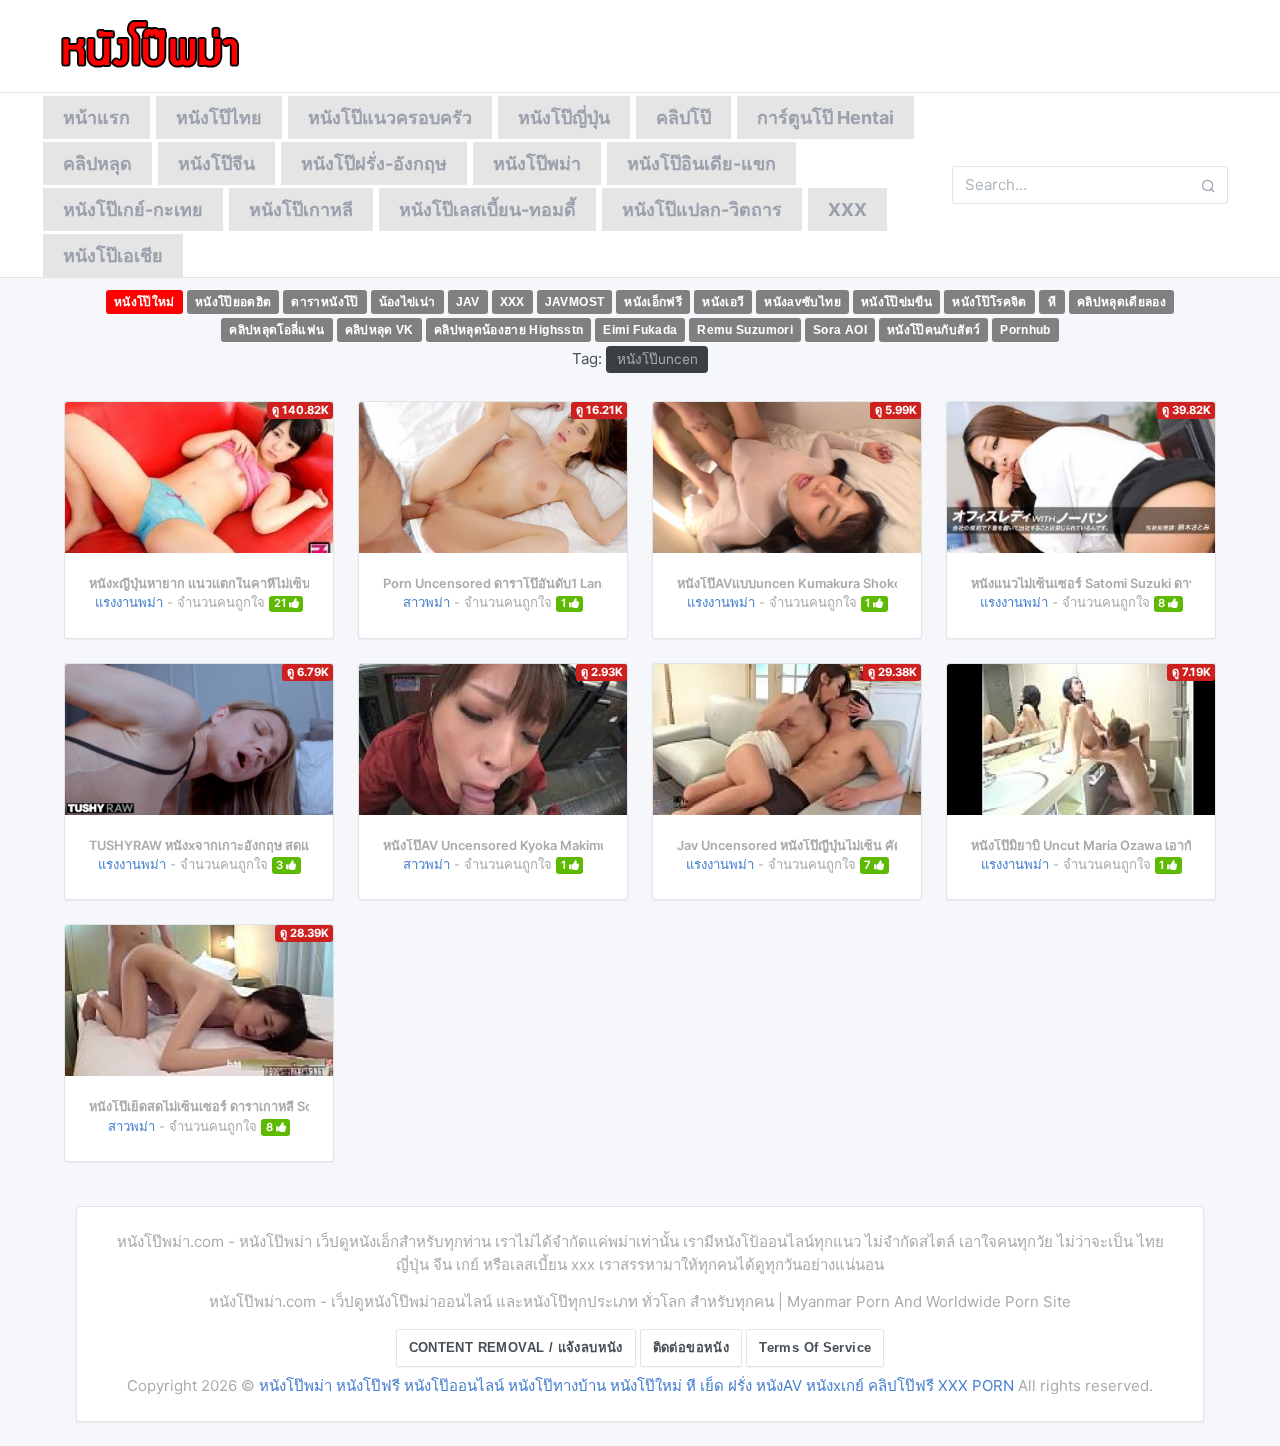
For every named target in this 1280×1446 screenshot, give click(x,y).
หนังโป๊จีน (216, 163)
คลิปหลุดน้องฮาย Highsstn (509, 330)
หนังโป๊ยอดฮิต (233, 302)
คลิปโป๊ (683, 117)
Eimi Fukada (640, 330)
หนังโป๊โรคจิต (989, 302)
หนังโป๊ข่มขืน (896, 302)
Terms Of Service (815, 1347)
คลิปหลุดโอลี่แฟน (276, 330)
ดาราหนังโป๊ (324, 302)
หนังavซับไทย (802, 302)
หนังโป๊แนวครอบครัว (390, 117)
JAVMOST (575, 302)
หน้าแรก (96, 117)
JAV (468, 302)
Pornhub (1025, 330)
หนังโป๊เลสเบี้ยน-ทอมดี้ (487, 209)
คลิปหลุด (97, 163)
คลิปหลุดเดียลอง (1121, 302)
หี (1052, 302)
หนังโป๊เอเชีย (113, 255)
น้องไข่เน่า (407, 302)
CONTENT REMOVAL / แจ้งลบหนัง (516, 1347)
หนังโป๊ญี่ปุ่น (564, 117)
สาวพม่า (426, 602)
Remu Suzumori (745, 330)
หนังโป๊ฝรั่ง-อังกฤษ (374, 163)
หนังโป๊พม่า (537, 163)
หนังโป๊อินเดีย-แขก (701, 163)
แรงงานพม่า (129, 602)
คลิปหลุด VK (379, 330)
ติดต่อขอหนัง (691, 1347)
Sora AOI (840, 330)
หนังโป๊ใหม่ (144, 302)
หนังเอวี (723, 302)
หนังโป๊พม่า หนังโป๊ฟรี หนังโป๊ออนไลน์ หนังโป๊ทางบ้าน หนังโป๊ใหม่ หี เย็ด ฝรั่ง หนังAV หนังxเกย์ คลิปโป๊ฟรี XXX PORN (636, 1385)
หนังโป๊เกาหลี (301, 209)
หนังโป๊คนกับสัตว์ (933, 330)
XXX (847, 209)
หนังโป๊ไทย (219, 117)
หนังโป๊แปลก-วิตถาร (702, 209)
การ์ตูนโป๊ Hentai (825, 117)
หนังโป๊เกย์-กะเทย (133, 209)
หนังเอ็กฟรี (653, 302)
